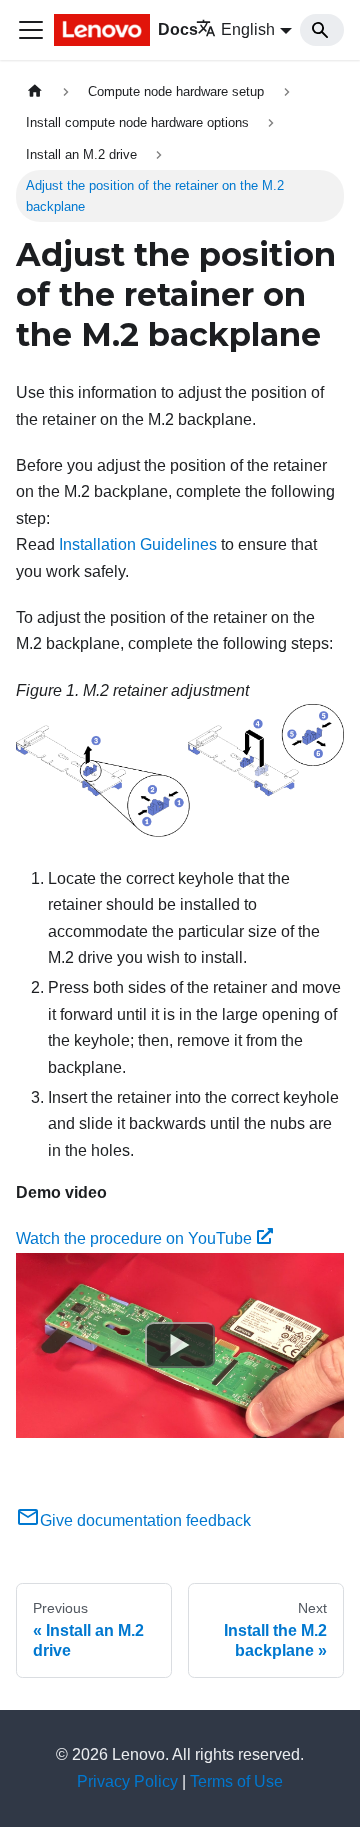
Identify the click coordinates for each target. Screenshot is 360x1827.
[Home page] (35, 91)
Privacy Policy (127, 1781)
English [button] (248, 29)
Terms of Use (236, 1781)
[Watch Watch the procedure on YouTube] (180, 1345)
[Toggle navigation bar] (31, 30)
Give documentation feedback (145, 1520)
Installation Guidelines (138, 544)
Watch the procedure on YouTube (134, 1238)
